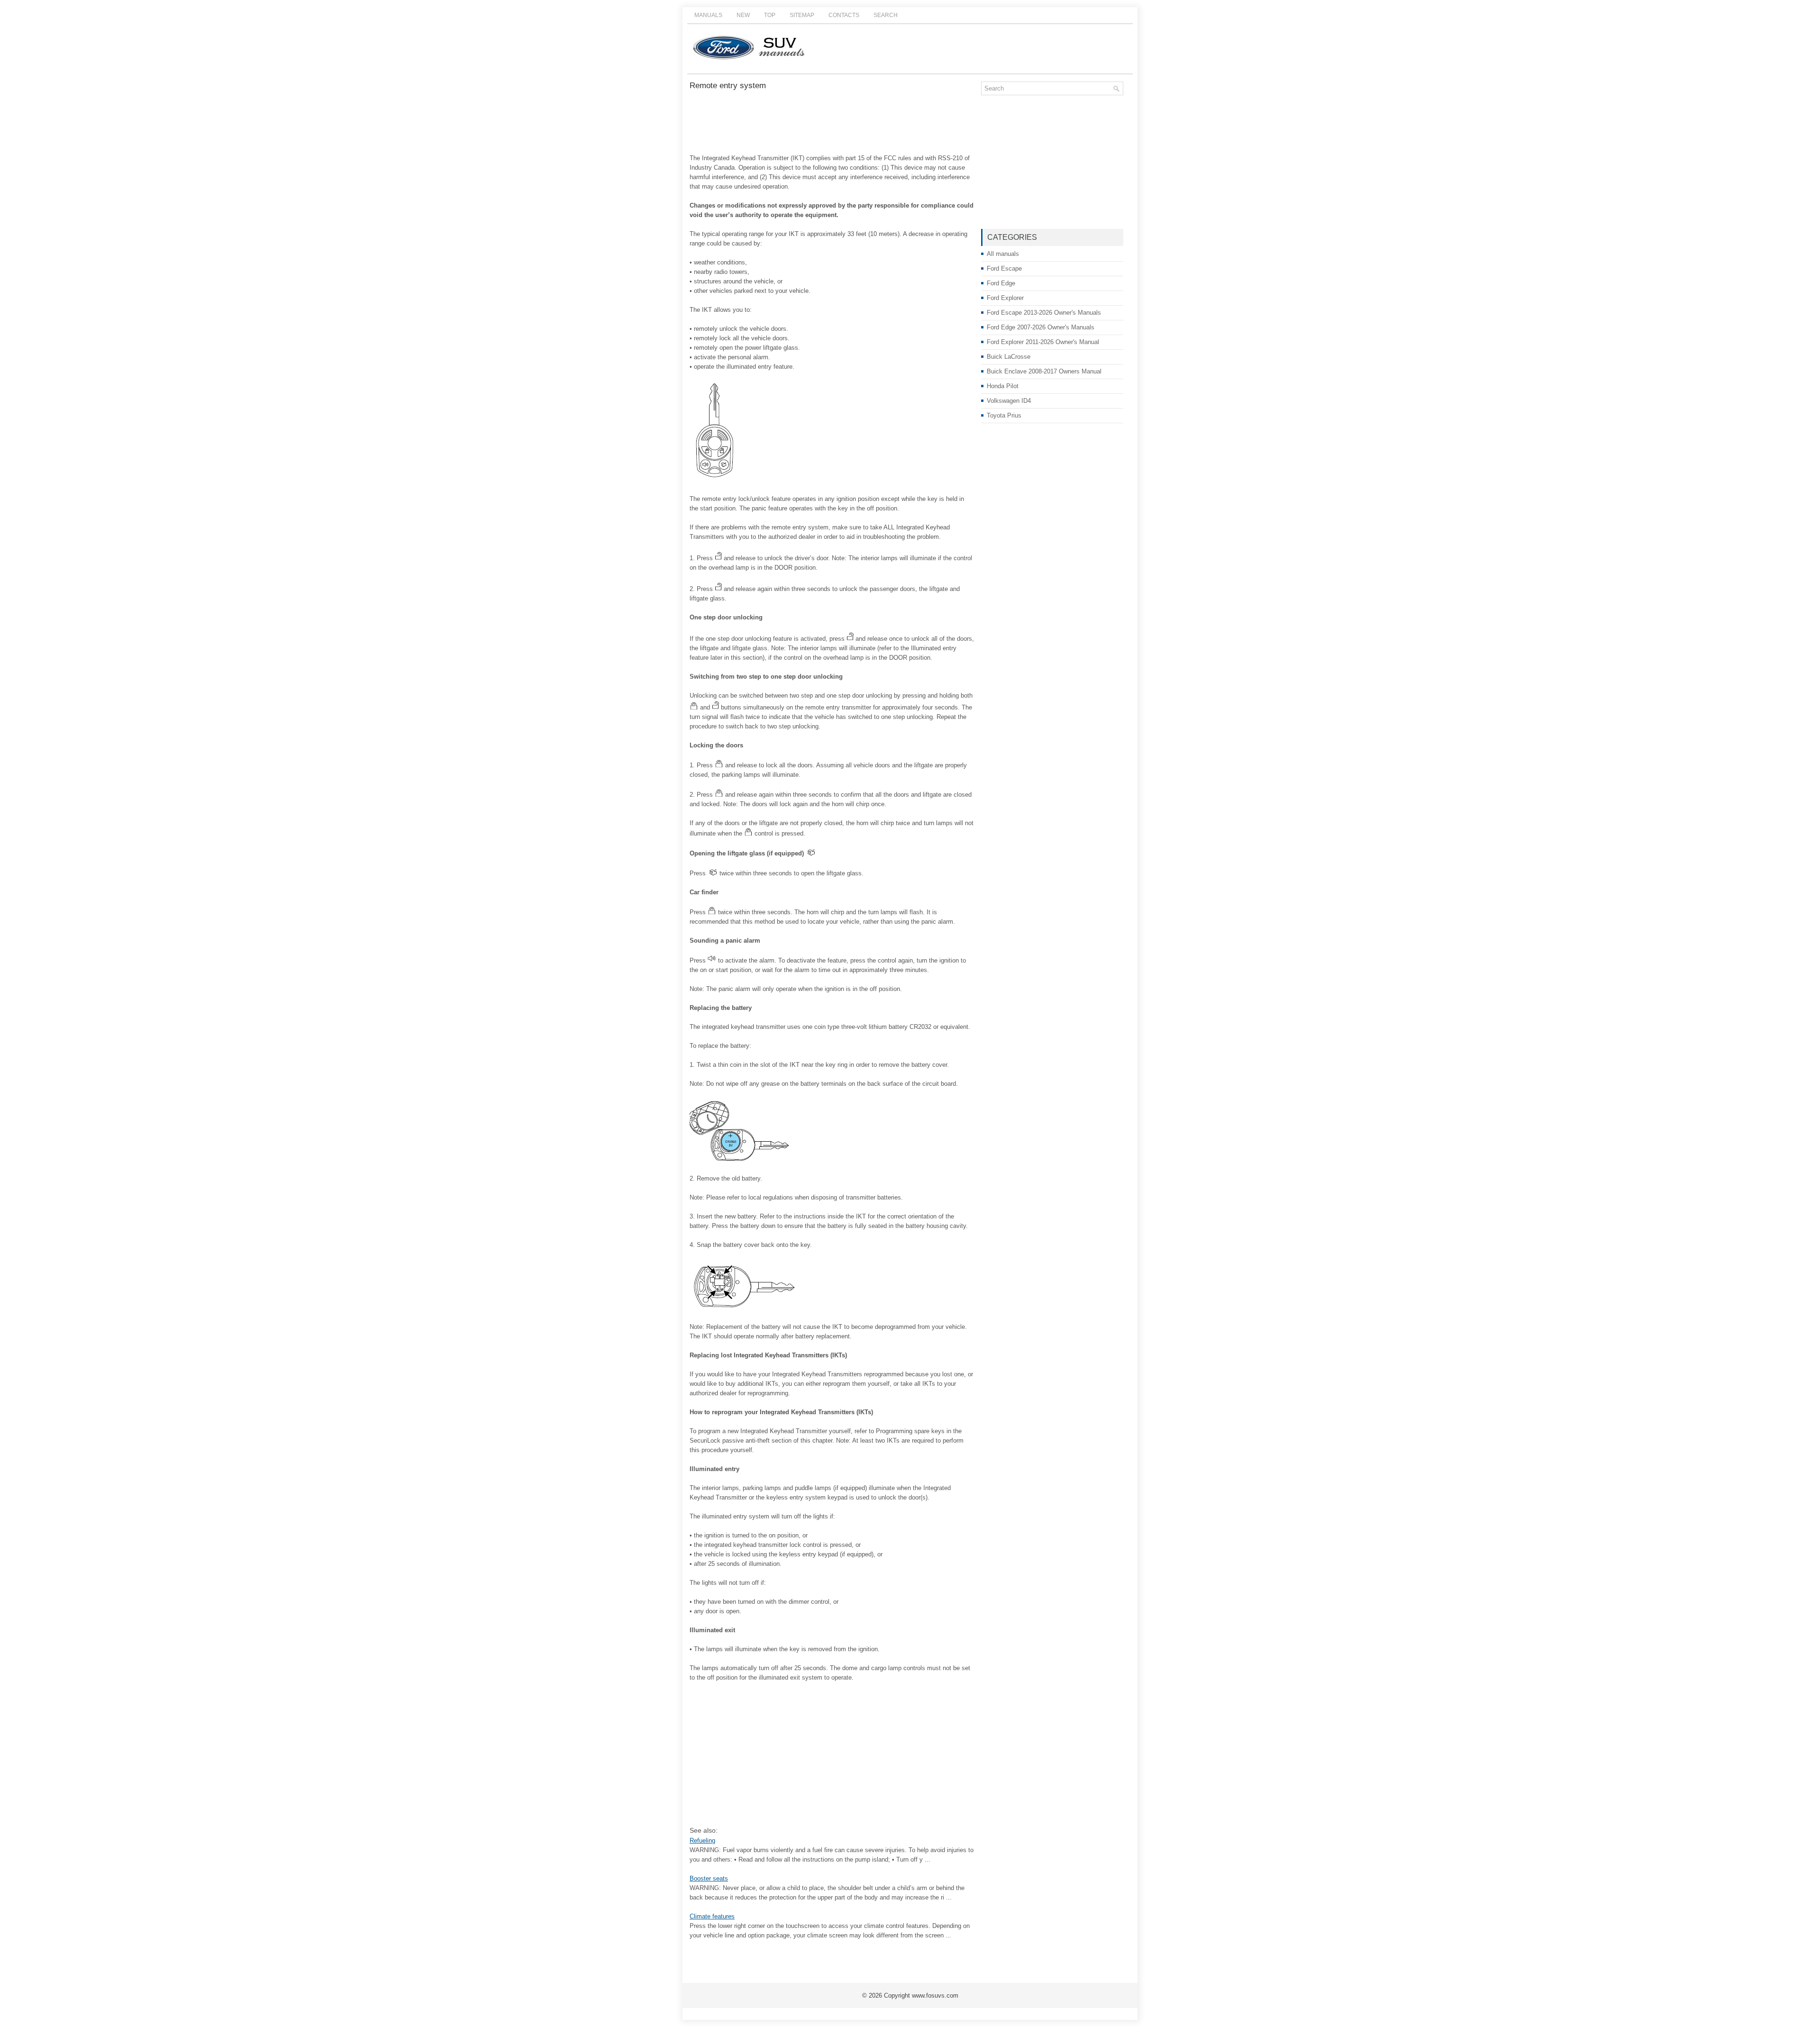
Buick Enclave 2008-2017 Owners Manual (1044, 371)
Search (886, 15)
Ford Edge (1001, 283)
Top (770, 15)
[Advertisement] (832, 123)
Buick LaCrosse (1009, 357)
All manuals (1003, 254)
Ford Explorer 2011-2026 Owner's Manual (1043, 342)
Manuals (708, 15)
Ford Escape (1004, 268)
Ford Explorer (1005, 298)
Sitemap (802, 15)
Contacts (844, 15)
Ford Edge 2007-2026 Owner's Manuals (1041, 327)
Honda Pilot (1003, 386)
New (743, 15)
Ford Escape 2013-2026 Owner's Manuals (1044, 313)
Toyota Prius (1004, 415)
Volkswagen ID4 (1009, 401)
